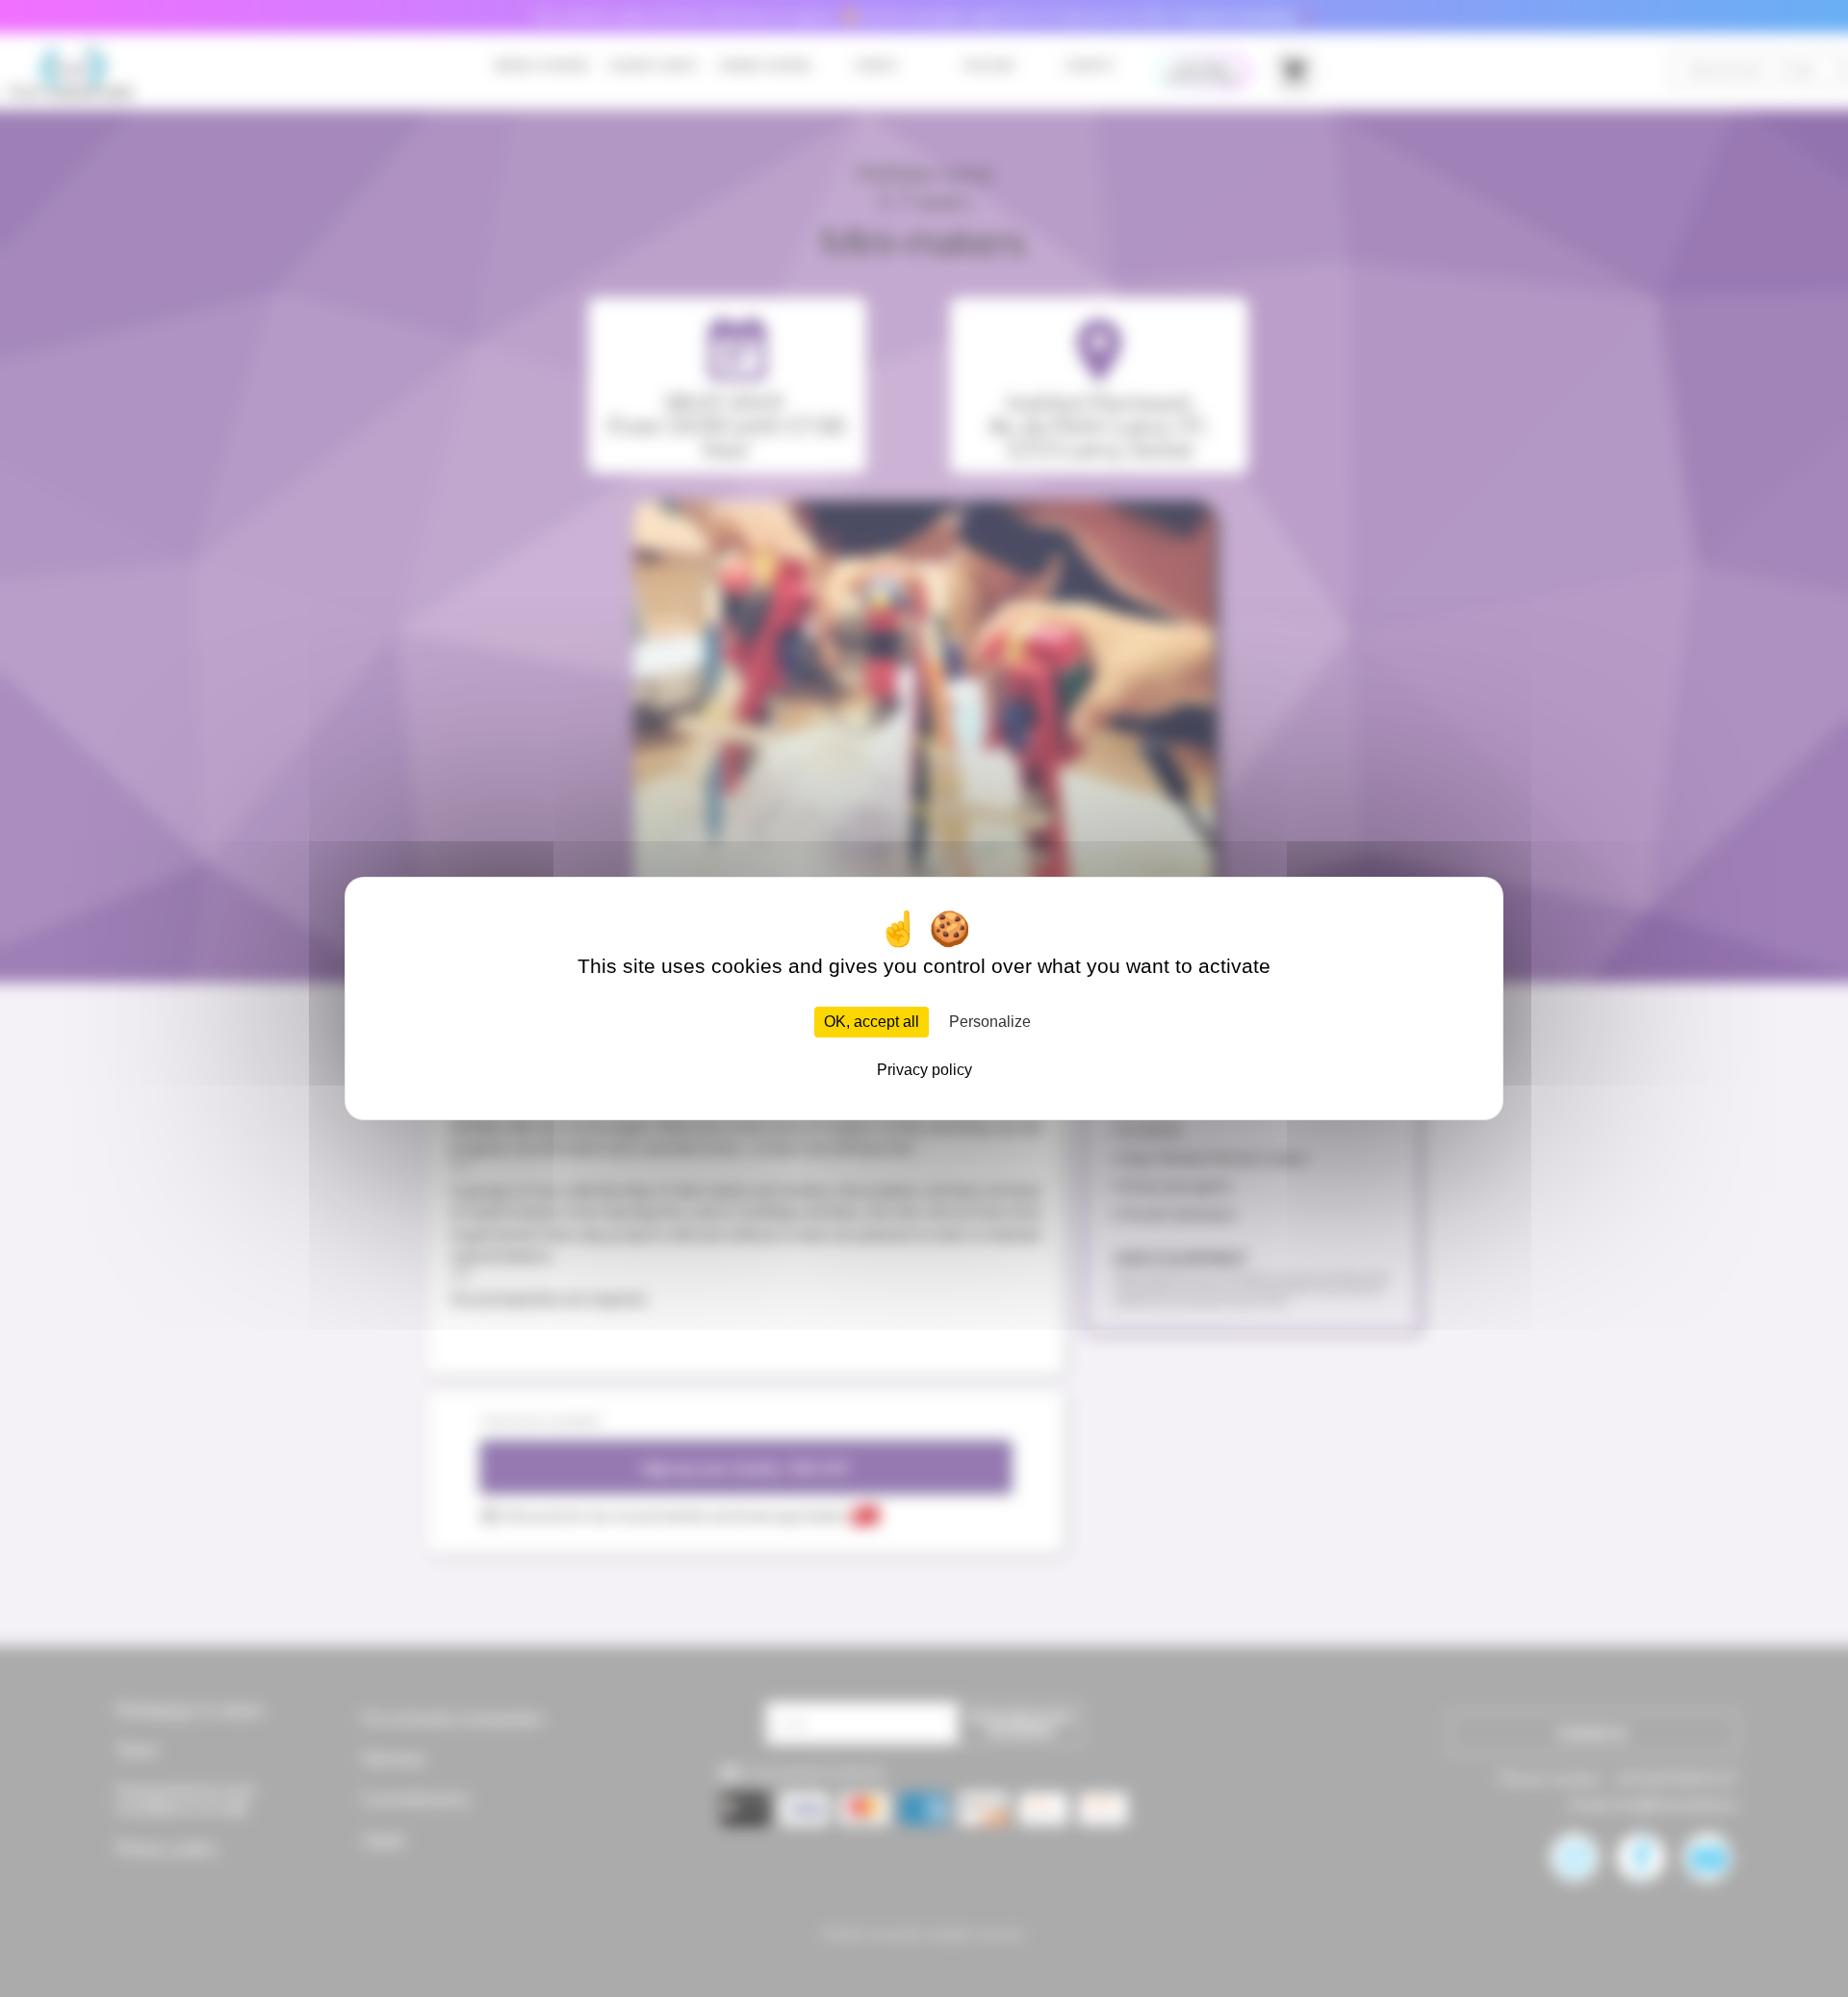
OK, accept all (872, 1022)
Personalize (990, 1022)
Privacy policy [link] (924, 1070)
